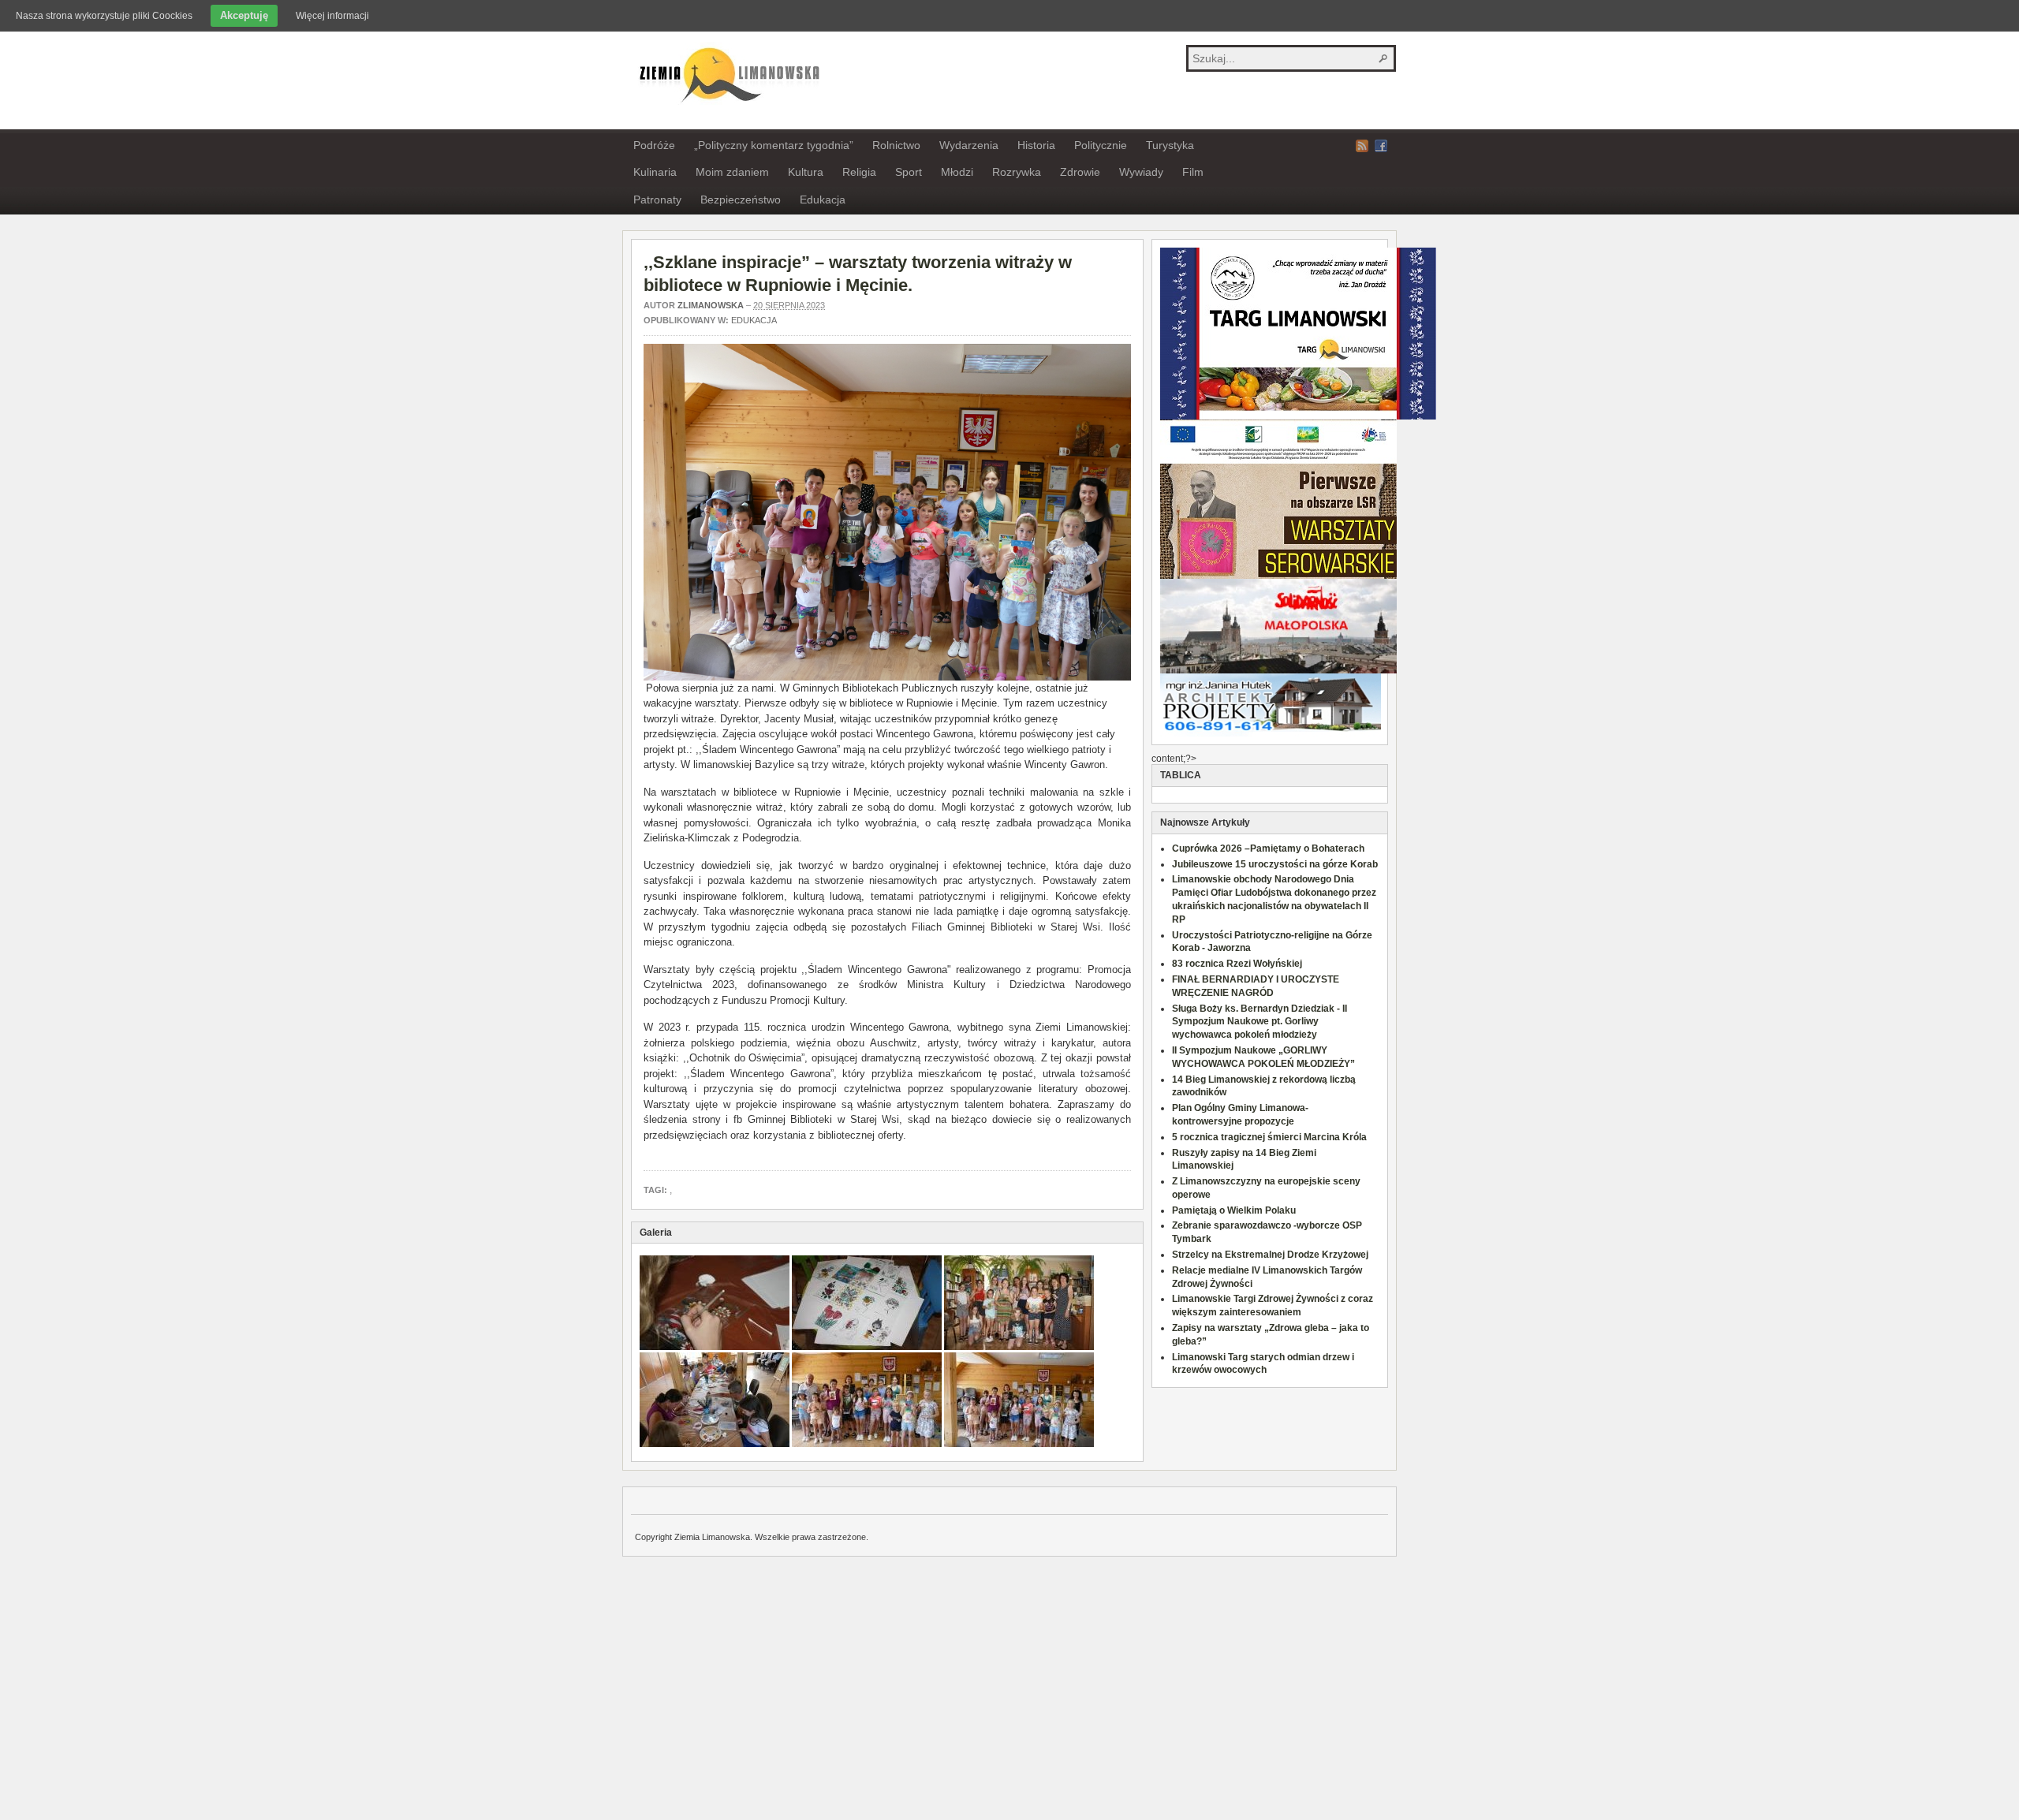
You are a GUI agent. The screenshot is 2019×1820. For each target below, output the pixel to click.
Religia (859, 172)
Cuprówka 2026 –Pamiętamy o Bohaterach (1268, 848)
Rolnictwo (896, 145)
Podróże (654, 145)
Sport (909, 172)
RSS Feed (1362, 146)
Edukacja (823, 200)
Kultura (806, 172)
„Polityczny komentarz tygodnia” (774, 145)
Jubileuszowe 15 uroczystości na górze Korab (1275, 864)
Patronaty (657, 200)
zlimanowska (711, 305)
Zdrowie (1080, 172)
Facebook (1381, 146)
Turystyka (1170, 145)
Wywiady (1141, 172)
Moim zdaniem (732, 172)
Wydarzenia (969, 145)
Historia (1036, 145)
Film (1193, 172)
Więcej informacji (332, 16)
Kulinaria (655, 172)
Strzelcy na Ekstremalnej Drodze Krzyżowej (1270, 1255)
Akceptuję (244, 15)
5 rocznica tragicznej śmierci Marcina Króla (1269, 1137)
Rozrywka (1017, 172)
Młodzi (957, 172)
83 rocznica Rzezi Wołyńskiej (1237, 964)
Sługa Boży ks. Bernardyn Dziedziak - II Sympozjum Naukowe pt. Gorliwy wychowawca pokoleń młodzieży (1260, 1022)
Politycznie (1101, 145)
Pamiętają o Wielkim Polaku (1234, 1210)
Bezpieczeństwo (741, 200)
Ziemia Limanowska (727, 73)
